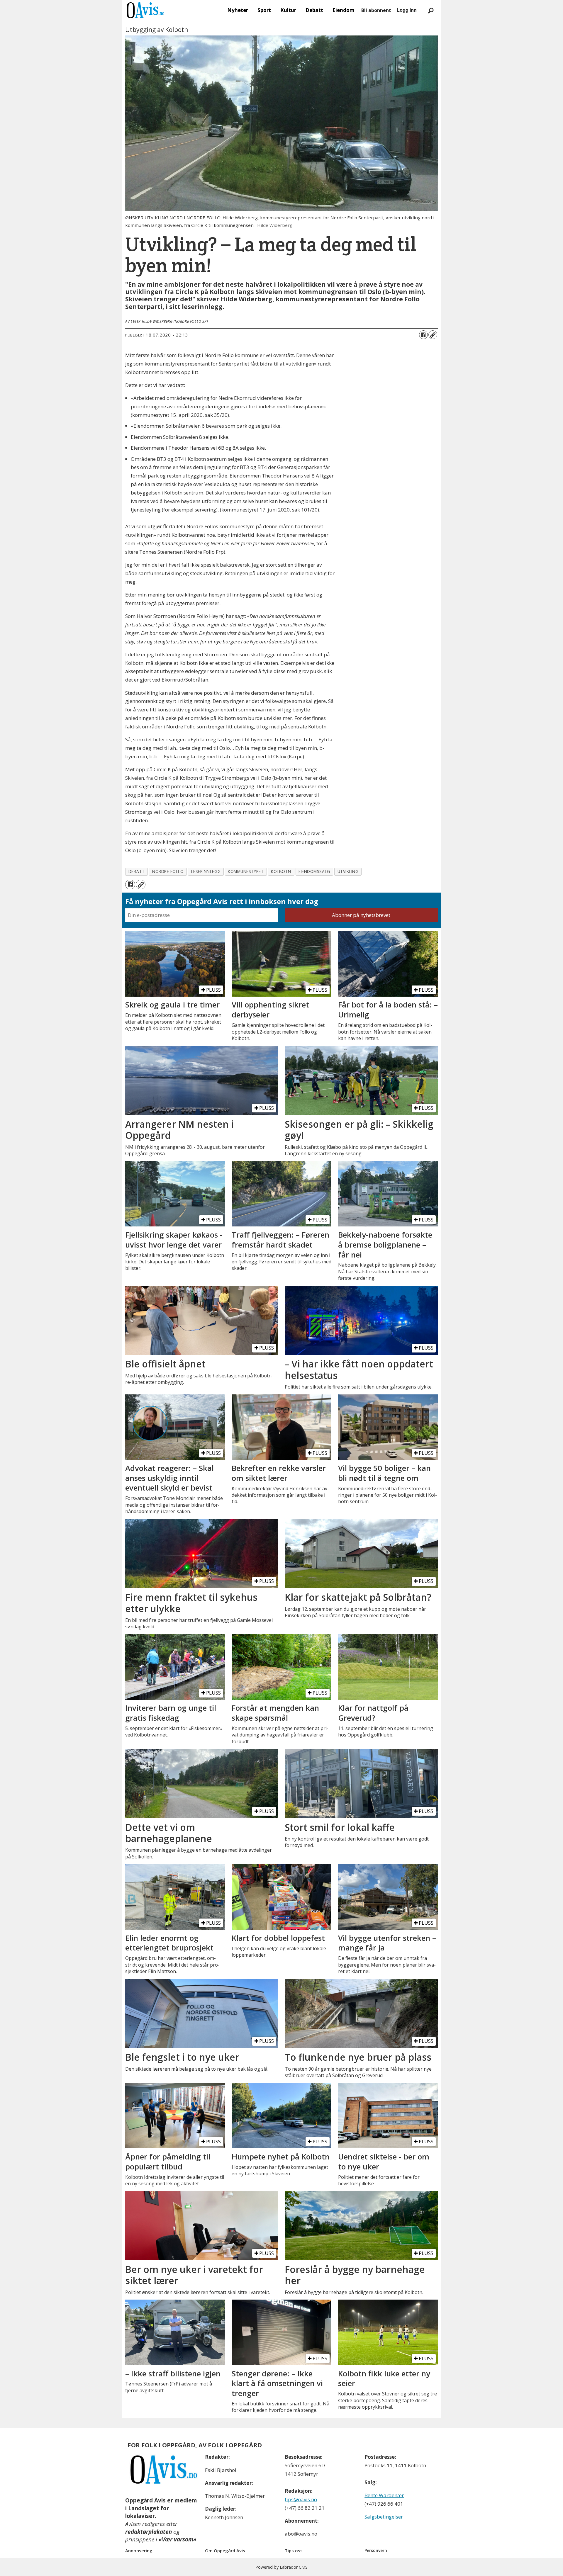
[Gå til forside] (145, 10)
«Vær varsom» (178, 2539)
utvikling (348, 871)
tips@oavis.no (301, 2499)
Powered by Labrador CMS (281, 2567)
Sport (264, 10)
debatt (137, 871)
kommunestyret (246, 871)
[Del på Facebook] (423, 335)
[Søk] (431, 10)
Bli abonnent (376, 10)
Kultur (288, 10)
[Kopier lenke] (433, 335)
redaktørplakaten (149, 2532)
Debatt (314, 10)
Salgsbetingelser (384, 2517)
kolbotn (281, 871)
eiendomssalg (314, 871)
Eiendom (344, 10)
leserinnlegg (206, 871)
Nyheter (238, 10)
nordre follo (168, 871)
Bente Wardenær (384, 2495)
